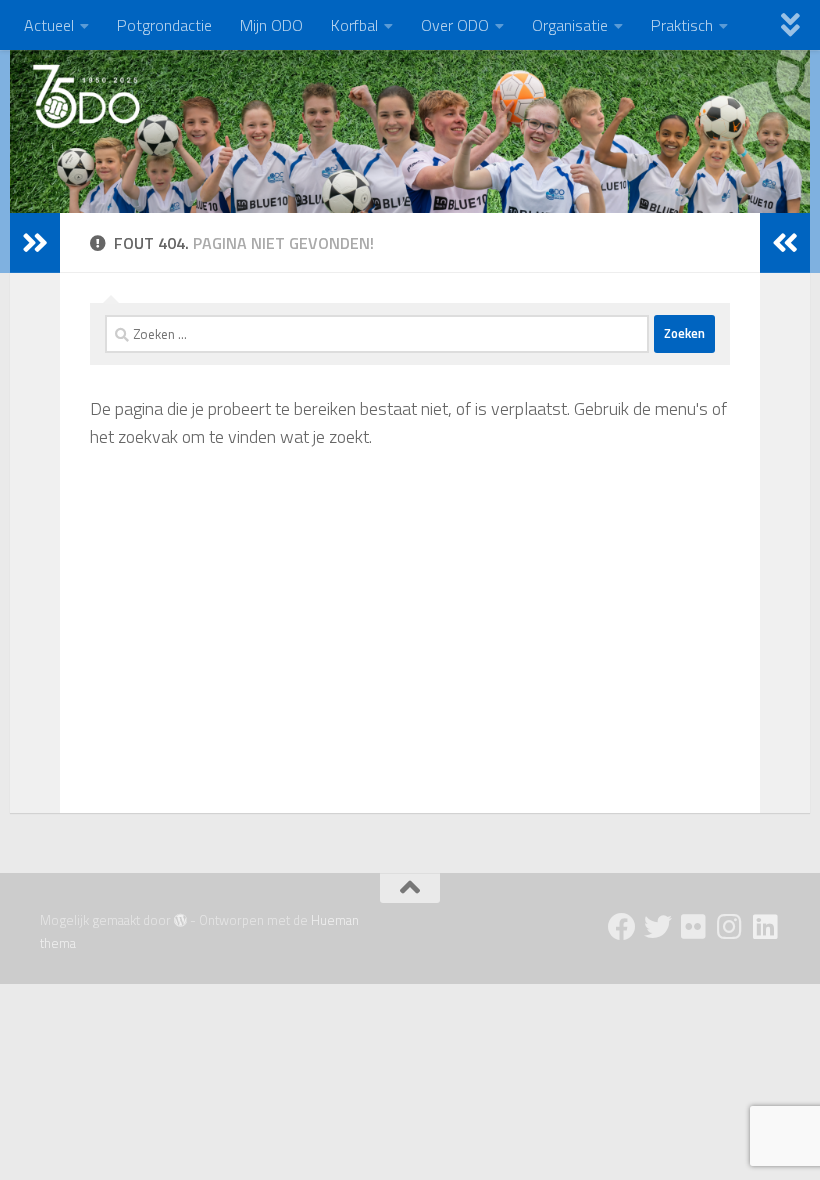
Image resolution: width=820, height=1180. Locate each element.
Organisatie (570, 25)
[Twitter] (658, 927)
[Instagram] (730, 927)
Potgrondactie (164, 25)
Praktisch (682, 25)
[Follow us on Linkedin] (766, 927)
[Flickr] (694, 927)
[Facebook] (622, 927)
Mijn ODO (271, 25)
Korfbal (354, 25)
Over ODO (455, 25)
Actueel (49, 25)
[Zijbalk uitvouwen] (35, 243)
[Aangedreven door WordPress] (180, 920)
